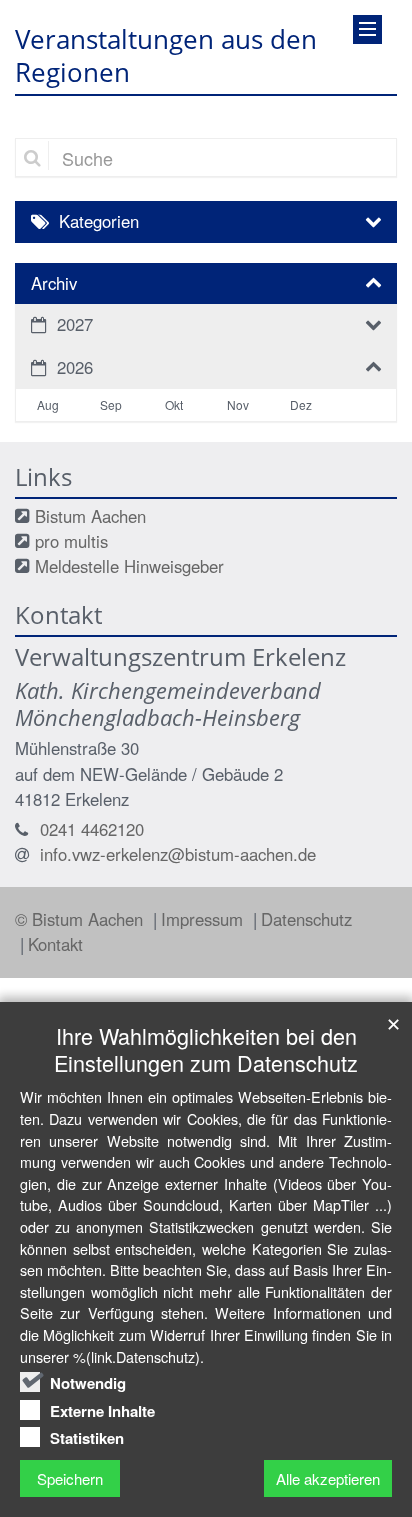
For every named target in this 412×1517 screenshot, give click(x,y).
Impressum (204, 919)
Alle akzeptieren (328, 1478)
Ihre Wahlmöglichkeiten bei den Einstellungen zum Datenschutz (206, 1049)
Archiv (54, 283)
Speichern (70, 1478)
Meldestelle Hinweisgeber (129, 566)
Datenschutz (306, 919)
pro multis (71, 541)
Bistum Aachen (90, 516)
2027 (75, 324)
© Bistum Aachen (81, 919)
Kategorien (99, 221)
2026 (75, 367)
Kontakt (55, 944)
